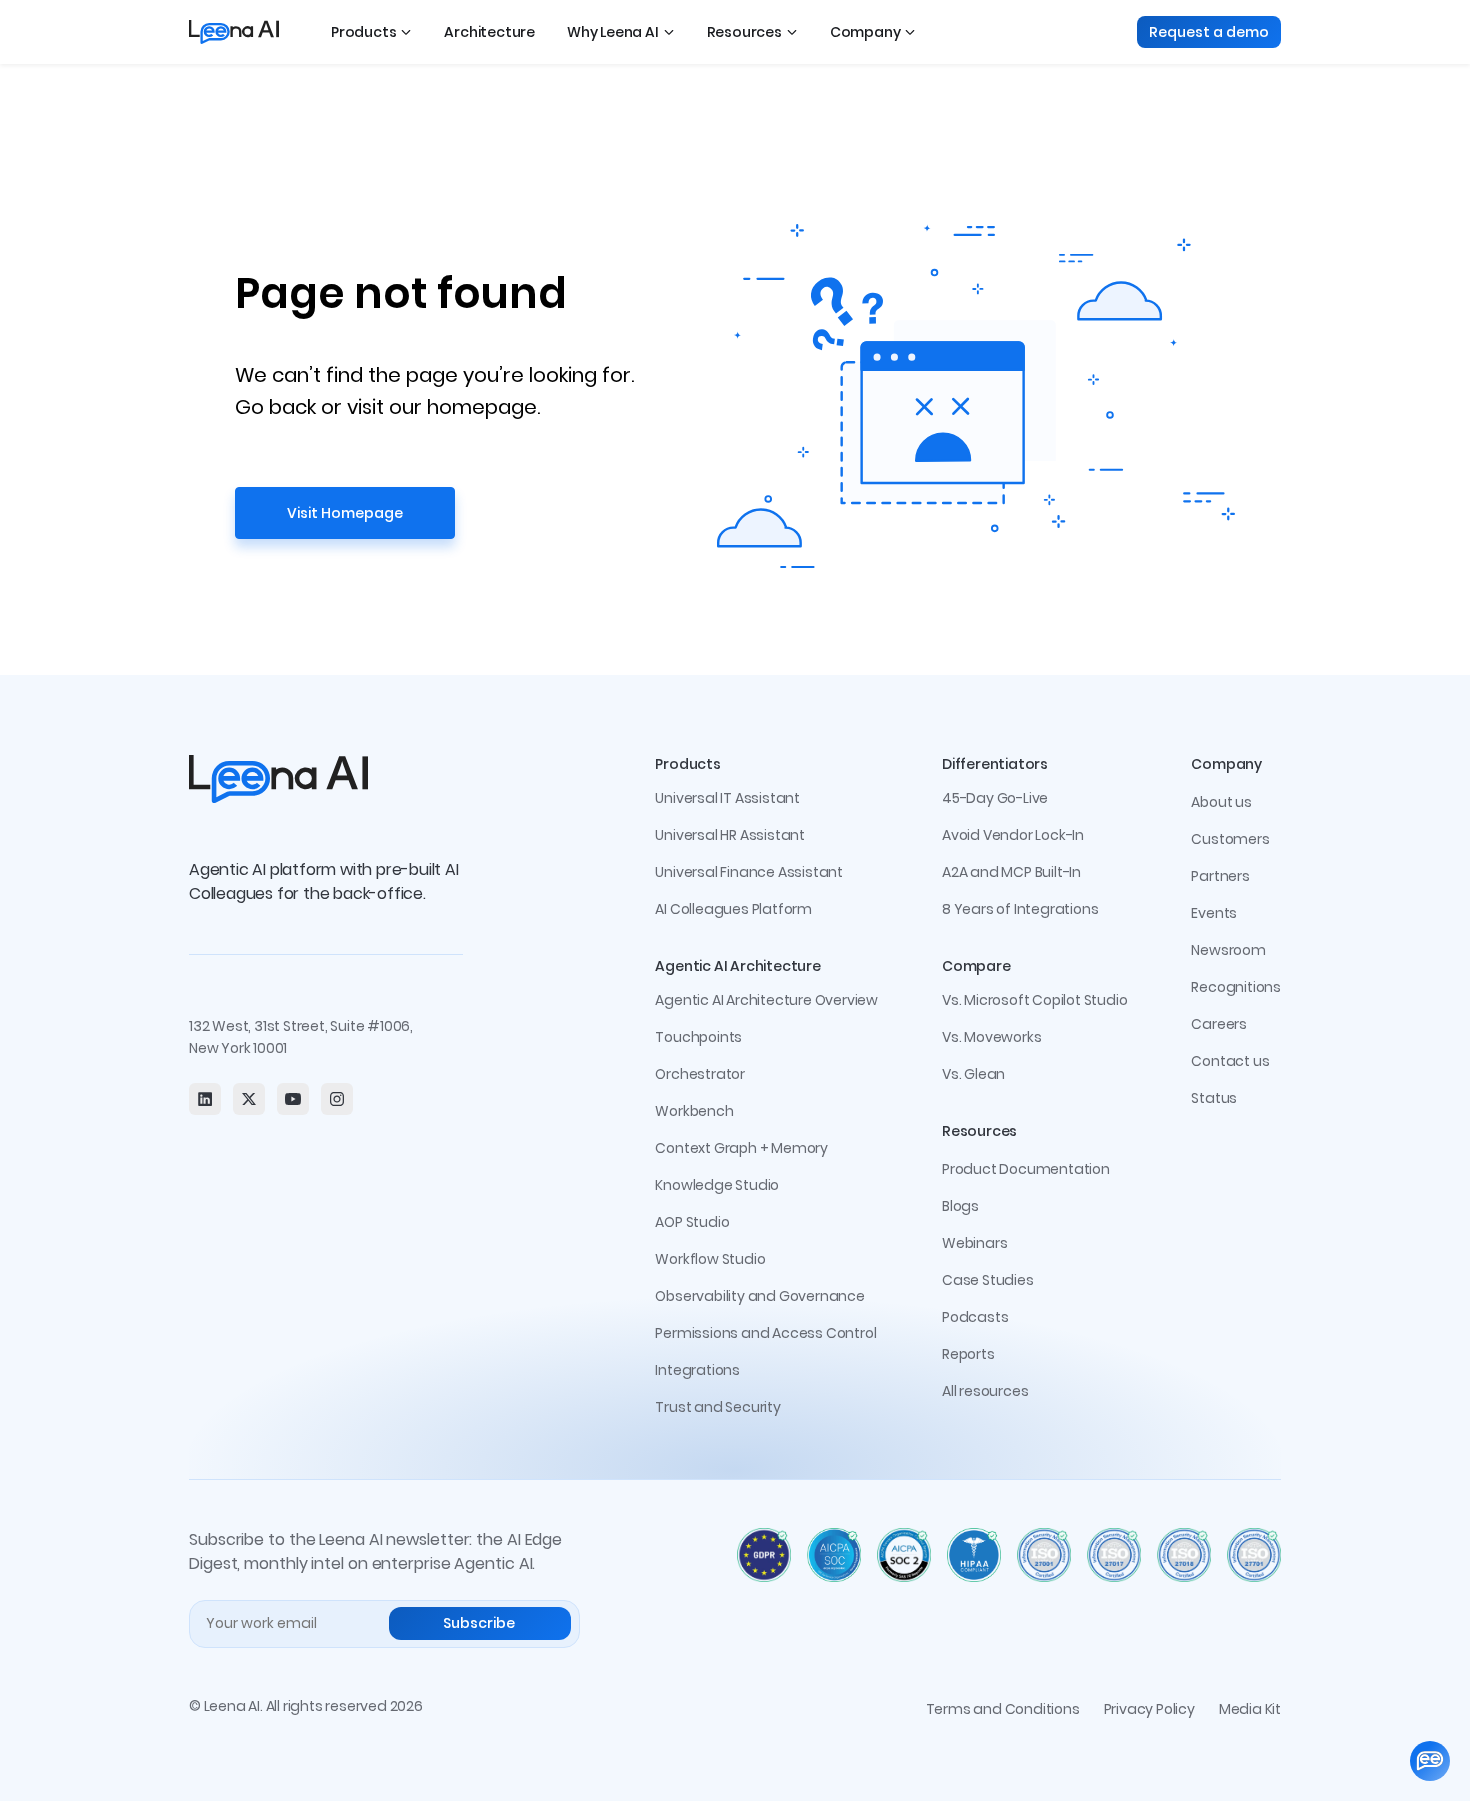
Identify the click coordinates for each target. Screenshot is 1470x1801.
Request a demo (1209, 32)
